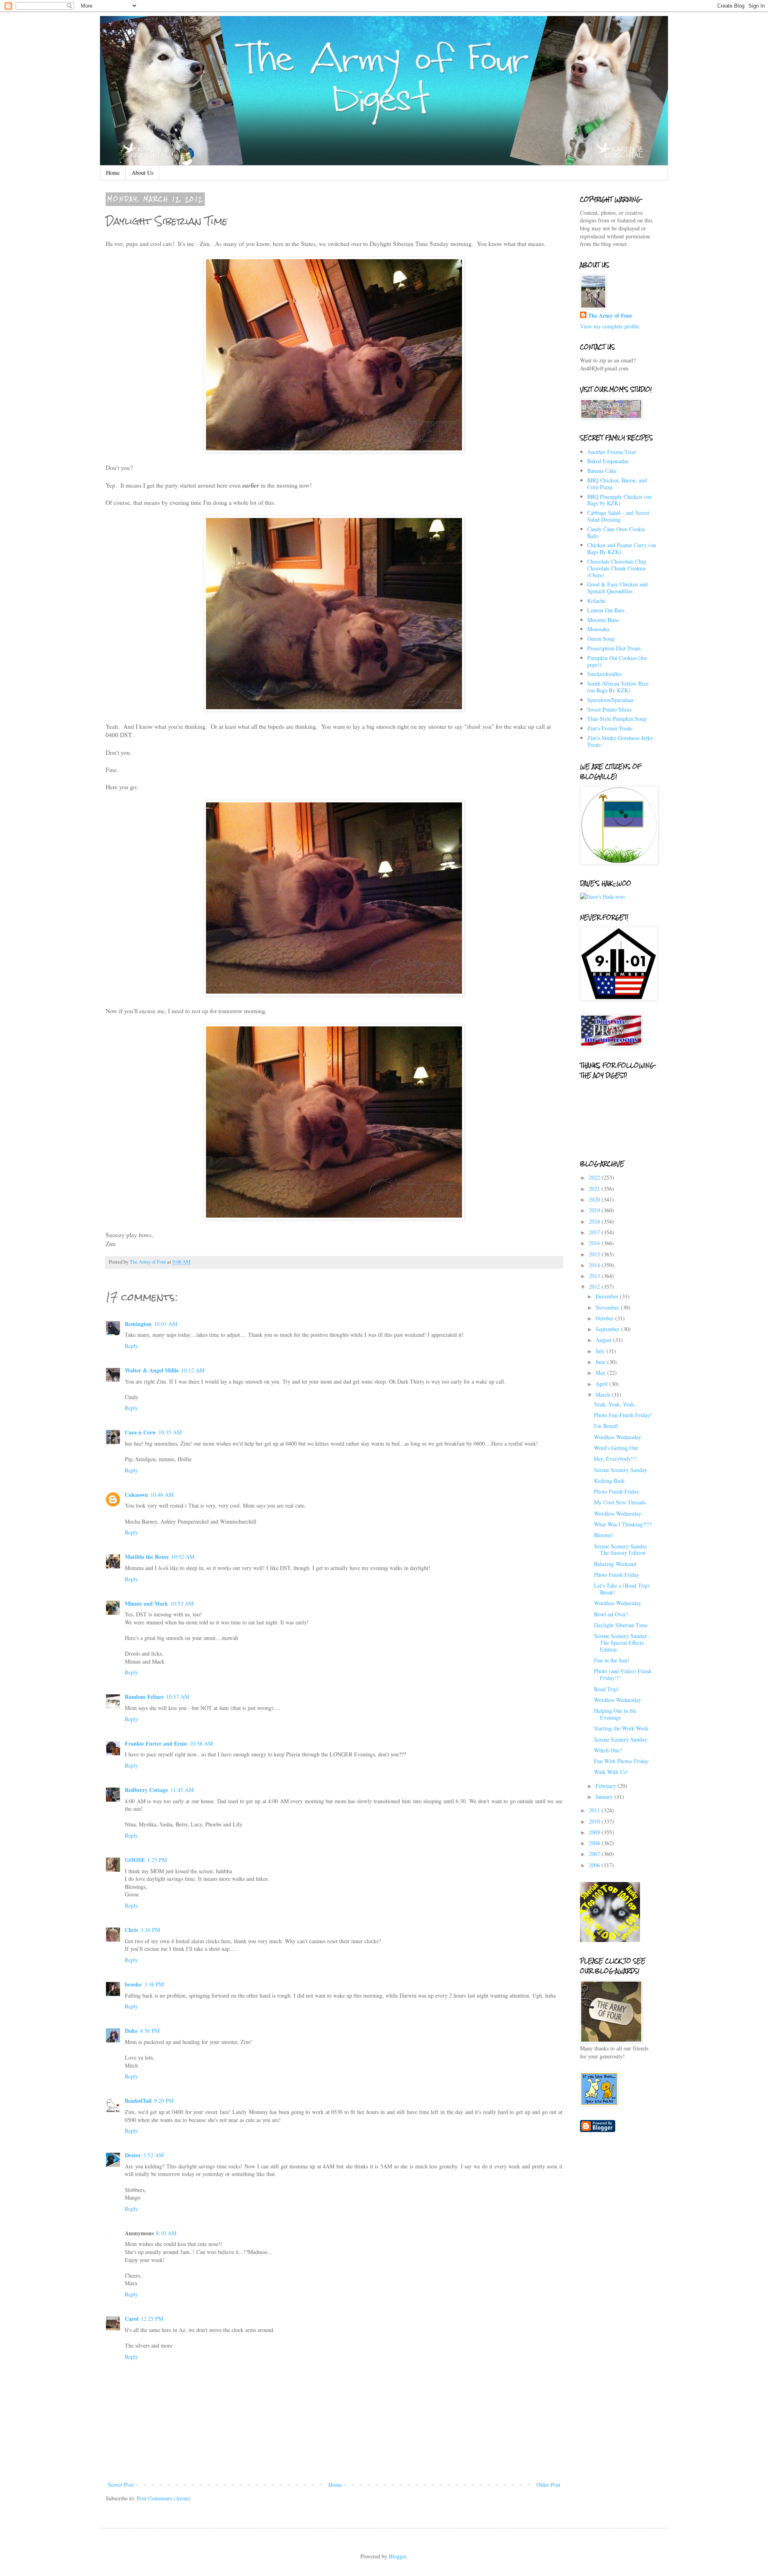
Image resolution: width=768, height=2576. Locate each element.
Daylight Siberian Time (621, 1625)
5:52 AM (153, 2155)
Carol (132, 2319)
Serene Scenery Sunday (621, 1470)
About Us (142, 173)
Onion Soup (601, 639)
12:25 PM (152, 2319)
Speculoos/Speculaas (610, 700)
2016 (595, 1243)
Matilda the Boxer (147, 1557)
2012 (595, 1287)
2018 (595, 1221)
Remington (138, 1324)
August (604, 1340)
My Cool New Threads (620, 1502)
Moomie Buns (603, 620)
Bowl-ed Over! (611, 1614)
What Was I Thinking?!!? (623, 1524)
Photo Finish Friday (617, 1491)
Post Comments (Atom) (164, 2498)
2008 (595, 1843)
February (607, 1786)
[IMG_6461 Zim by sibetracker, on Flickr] (334, 709)
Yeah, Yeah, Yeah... (616, 1404)
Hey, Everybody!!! (615, 1459)
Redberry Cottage (146, 1790)
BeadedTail (138, 2101)
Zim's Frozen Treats (610, 728)
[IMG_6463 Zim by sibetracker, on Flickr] (334, 1218)
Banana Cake (602, 471)
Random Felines (144, 1697)
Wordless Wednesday (618, 1437)
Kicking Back (609, 1481)
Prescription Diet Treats (614, 648)
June (601, 1362)
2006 (595, 1865)
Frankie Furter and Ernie (156, 1743)
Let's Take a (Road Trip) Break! (622, 1589)
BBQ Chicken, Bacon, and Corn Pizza (617, 484)
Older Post (548, 2485)
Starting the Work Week (621, 1728)
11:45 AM (182, 1790)
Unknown (136, 1495)
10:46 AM (162, 1495)
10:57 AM (178, 1697)
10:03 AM (166, 1324)
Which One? (608, 1750)
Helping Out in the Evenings (615, 1714)
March (604, 1395)
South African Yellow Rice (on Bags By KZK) (618, 687)
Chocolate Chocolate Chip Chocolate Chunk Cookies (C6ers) (617, 568)
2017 (595, 1232)
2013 (595, 1276)
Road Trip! (606, 1689)
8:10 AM (166, 2233)
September (608, 1329)
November (608, 1307)
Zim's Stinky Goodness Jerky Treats (620, 741)
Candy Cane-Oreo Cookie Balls (616, 532)
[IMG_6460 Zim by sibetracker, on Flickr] (334, 450)
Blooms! (604, 1535)
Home (113, 173)
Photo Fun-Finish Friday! (623, 1415)
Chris (131, 1930)
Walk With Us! (611, 1772)
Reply (131, 1346)
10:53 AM (182, 1603)
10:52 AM (183, 1557)
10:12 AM (193, 1370)
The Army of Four (610, 316)
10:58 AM (201, 1743)
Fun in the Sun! (612, 1660)
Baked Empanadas (608, 461)
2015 (595, 1254)
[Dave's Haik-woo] (602, 897)
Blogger (398, 2556)
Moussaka (598, 629)
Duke (131, 2031)
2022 (595, 1177)
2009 (595, 1832)
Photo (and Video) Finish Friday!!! (623, 1674)
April (602, 1384)
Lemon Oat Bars (606, 610)
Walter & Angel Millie (152, 1370)
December (608, 1296)
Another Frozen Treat (612, 452)
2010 (595, 1821)
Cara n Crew (140, 1432)
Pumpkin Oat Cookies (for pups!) (617, 661)
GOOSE (135, 1860)
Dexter (133, 2155)
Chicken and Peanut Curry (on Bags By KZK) (622, 548)
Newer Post (121, 2485)
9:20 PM (164, 2101)
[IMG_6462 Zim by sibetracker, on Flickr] (334, 994)
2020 (595, 1199)
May (601, 1373)
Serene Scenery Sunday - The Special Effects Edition (622, 1643)
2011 (595, 1810)
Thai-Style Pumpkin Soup (617, 719)
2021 (595, 1189)
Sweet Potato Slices (609, 709)
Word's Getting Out (616, 1448)
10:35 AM (170, 1432)
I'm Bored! (606, 1426)
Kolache (596, 601)
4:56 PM (150, 2031)
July (601, 1351)
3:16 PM (150, 1930)
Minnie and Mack (146, 1603)
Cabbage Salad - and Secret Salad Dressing (618, 516)
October (605, 1318)
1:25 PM (157, 1860)
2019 (595, 1210)
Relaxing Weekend (615, 1564)
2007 (595, 1854)
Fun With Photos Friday (621, 1761)
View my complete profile (610, 326)
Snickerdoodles (604, 674)
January (605, 1797)
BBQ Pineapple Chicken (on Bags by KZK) (619, 500)
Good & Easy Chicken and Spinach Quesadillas (617, 588)
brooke (133, 1984)
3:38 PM (154, 1984)
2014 (595, 1265)
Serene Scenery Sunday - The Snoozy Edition (622, 1550)
